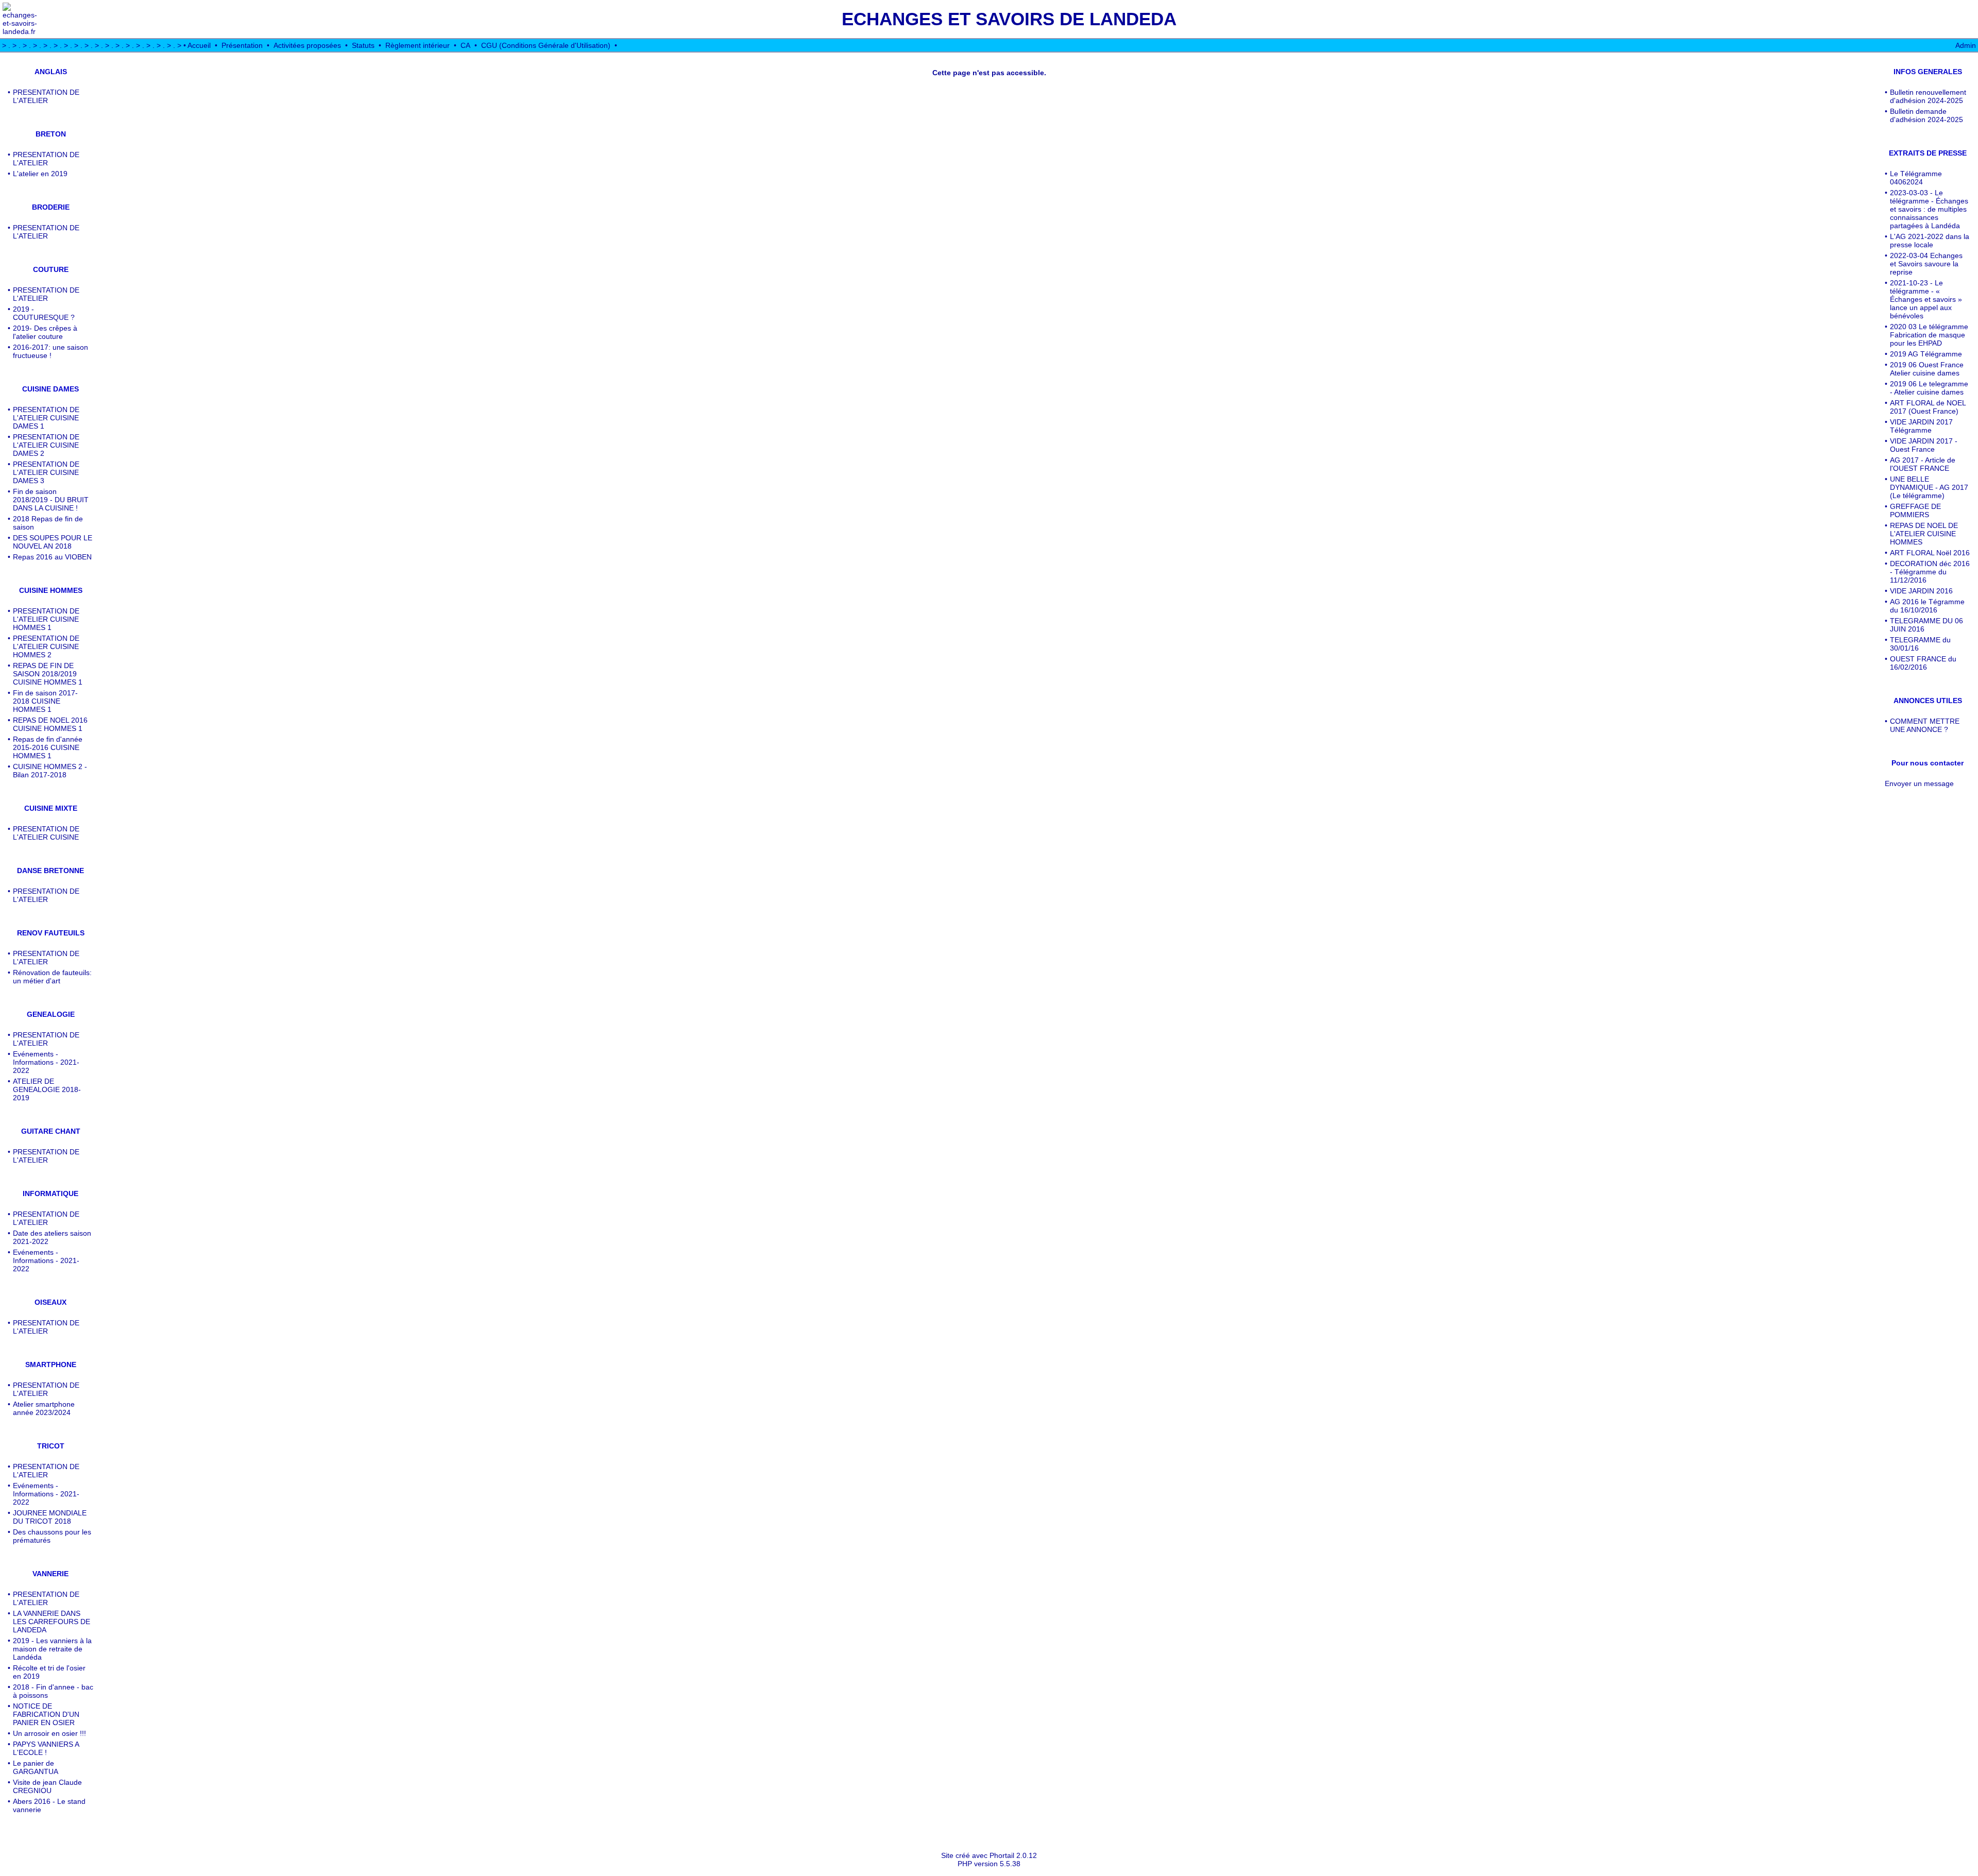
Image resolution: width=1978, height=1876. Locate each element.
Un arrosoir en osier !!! (49, 1733)
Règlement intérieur (417, 45)
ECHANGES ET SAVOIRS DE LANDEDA (1009, 19)
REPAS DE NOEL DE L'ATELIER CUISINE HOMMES (1924, 534)
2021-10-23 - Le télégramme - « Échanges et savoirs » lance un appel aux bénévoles (1926, 299)
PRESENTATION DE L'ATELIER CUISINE (46, 833)
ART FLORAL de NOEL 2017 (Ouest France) (1928, 407)
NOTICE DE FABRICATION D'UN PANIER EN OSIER (46, 1714)
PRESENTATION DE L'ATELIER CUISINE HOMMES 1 (46, 619)
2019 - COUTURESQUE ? (44, 313)
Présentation (242, 45)
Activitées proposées (307, 45)
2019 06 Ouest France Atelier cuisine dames (1927, 369)
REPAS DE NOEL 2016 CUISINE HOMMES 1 (50, 724)
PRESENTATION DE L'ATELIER (46, 96)
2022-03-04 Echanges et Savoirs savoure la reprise (1926, 264)
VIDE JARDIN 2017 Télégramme (1921, 426)
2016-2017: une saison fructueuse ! (50, 351)
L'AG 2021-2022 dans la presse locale (1930, 241)
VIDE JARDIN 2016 (1921, 591)
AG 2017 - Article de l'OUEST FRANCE (1923, 464)
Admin (1966, 45)
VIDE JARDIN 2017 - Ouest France (1924, 445)
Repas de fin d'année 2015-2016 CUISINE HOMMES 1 (48, 747)
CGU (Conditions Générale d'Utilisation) (546, 45)
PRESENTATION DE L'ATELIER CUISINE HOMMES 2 (46, 646)
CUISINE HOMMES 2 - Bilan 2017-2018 (50, 771)
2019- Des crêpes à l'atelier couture (45, 332)
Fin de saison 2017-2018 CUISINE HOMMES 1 (45, 701)
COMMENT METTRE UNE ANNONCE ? (1925, 725)
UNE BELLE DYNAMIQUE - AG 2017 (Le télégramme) (1929, 487)
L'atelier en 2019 (40, 174)
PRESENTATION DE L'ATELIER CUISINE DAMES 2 (46, 445)
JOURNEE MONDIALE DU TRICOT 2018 (50, 1517)
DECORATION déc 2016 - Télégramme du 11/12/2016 (1930, 572)
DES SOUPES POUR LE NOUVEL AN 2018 (53, 542)
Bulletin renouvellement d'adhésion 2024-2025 (1928, 96)
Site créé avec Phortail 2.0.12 (989, 1855)
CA (465, 45)
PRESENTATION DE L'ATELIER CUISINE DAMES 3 (46, 472)
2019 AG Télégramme (1926, 354)
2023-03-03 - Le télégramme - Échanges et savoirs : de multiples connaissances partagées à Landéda (1929, 209)
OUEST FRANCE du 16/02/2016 (1923, 663)
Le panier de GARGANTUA (36, 1767)
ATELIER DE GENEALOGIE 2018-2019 (47, 1089)
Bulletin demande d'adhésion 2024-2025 (1926, 115)
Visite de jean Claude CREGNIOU (47, 1786)
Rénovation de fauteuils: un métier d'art (52, 977)
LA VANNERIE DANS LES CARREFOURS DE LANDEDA (52, 1622)
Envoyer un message (1919, 783)
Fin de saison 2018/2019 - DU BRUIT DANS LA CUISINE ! (51, 500)
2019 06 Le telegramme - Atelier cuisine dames (1929, 388)
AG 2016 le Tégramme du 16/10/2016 (1927, 606)
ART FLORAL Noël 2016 (1930, 553)
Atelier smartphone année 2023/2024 (44, 1408)
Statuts (363, 45)
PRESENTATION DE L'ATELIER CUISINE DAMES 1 (46, 418)
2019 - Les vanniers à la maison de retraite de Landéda (52, 1649)
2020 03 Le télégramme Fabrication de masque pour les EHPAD (1929, 335)
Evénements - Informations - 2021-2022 (46, 1062)
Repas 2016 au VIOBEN (52, 557)
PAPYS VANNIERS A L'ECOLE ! (46, 1748)
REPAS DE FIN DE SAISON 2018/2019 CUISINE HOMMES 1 (48, 674)
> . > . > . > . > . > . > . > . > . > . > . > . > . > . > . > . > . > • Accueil (106, 45)
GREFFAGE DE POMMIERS (1915, 510)
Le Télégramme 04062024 (1916, 178)
